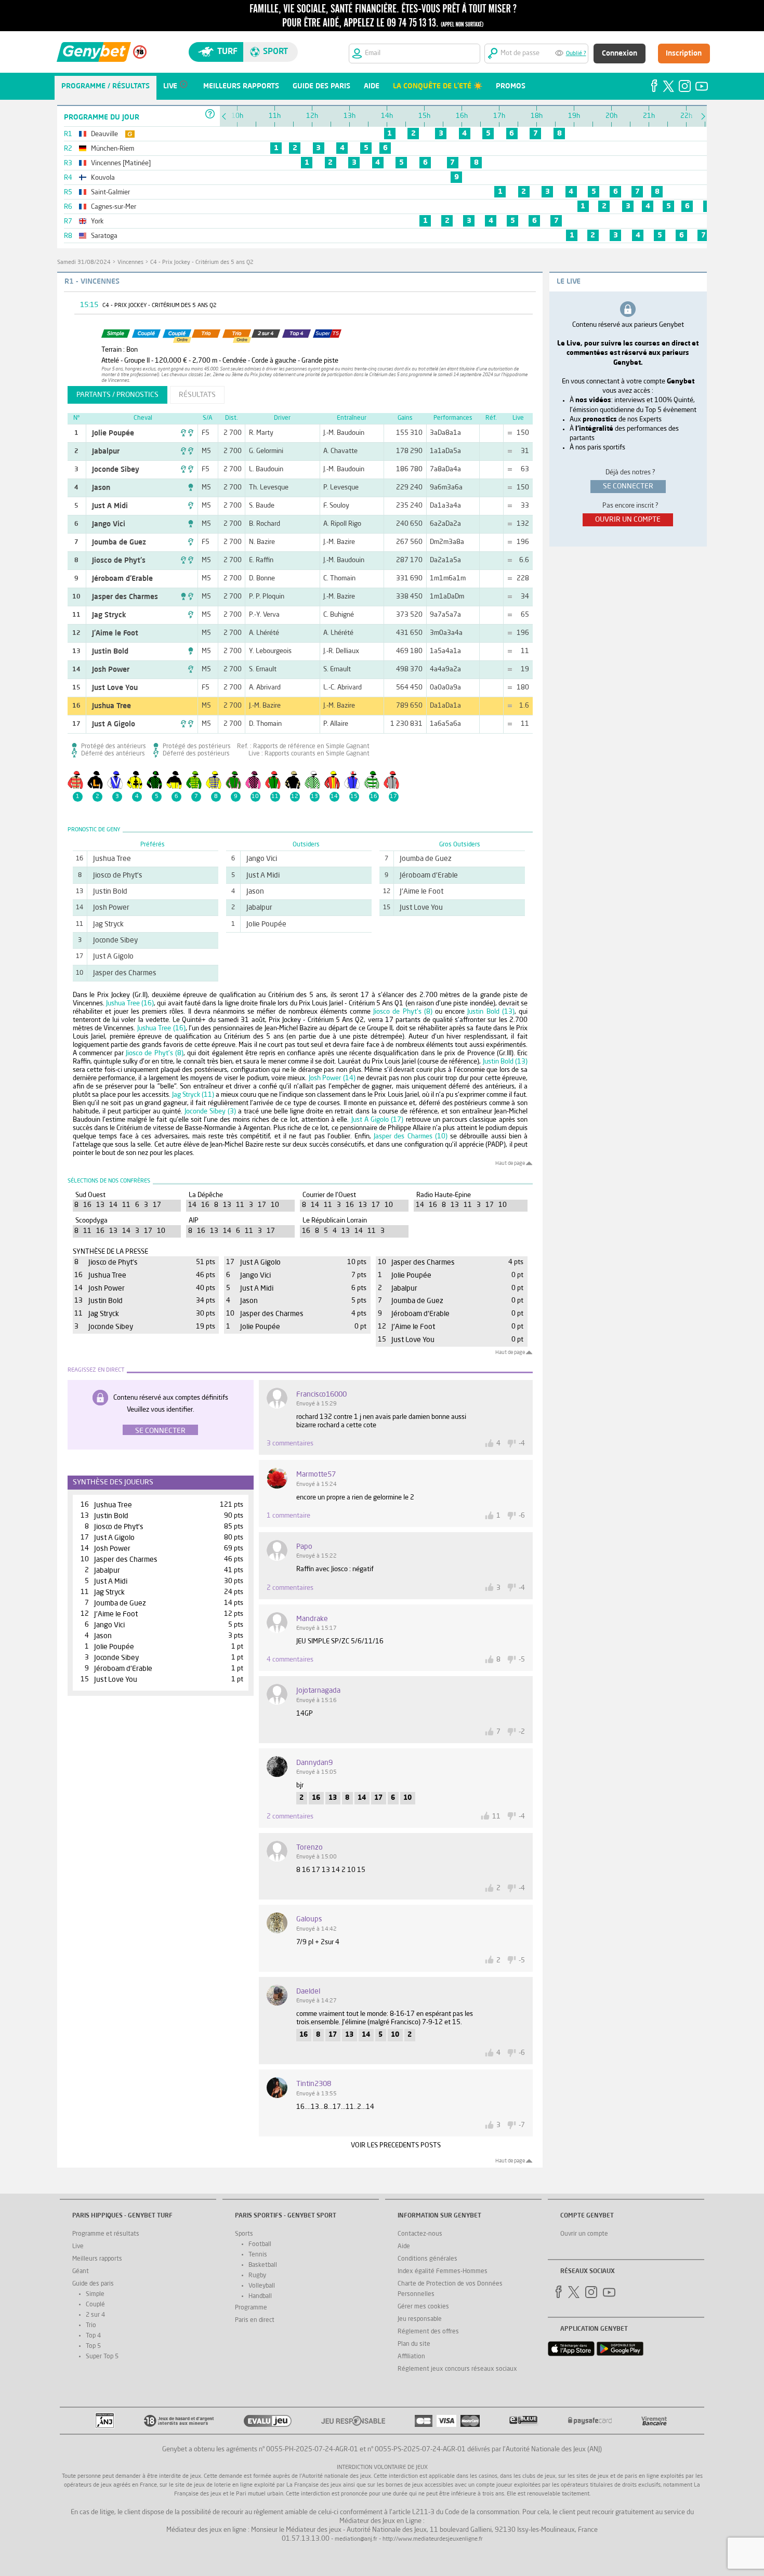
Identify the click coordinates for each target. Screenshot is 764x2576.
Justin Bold (110, 652)
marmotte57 (316, 1475)
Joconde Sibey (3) (210, 1112)
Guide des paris (93, 2284)
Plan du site (414, 2344)
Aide (404, 2247)
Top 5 (93, 2346)
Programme (251, 2308)
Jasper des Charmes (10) (411, 1137)
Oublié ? (576, 54)
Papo (304, 1547)
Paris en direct (255, 2320)
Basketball (263, 2265)
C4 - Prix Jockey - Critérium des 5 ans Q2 (202, 263)
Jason (101, 488)
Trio (91, 2326)
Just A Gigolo (114, 724)
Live (78, 2247)
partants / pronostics (117, 395)
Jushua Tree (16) (130, 1004)
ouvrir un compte (628, 520)
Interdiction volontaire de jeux (382, 2468)
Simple (95, 2294)
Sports (244, 2234)
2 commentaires (290, 1588)
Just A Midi (110, 506)
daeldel (308, 1991)
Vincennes (130, 263)
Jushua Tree (111, 706)
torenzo (309, 1848)
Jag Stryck (109, 615)
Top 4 (93, 2336)
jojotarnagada (318, 1691)
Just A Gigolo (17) (378, 1120)
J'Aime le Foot (115, 633)
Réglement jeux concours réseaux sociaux (457, 2369)
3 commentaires (290, 1444)
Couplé (95, 2305)
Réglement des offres (428, 2332)
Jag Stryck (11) (193, 1095)
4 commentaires (290, 1660)
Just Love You (115, 688)
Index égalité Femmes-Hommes (443, 2272)
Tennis (258, 2255)
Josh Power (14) (332, 1078)
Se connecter (160, 1431)
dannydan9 (314, 1763)
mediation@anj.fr (356, 2539)
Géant (81, 2272)
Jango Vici (109, 524)
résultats (197, 395)
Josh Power (111, 670)
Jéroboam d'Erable (122, 579)
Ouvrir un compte (584, 2234)
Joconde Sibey (116, 470)
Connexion (620, 54)
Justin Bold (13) (491, 1012)
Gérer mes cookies (423, 2307)
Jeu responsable (420, 2319)
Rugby (257, 2276)
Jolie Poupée (113, 433)
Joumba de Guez (119, 542)
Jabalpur (106, 452)
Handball (260, 2296)
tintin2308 (314, 2084)
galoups (309, 1919)
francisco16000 (321, 1395)
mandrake (312, 1619)
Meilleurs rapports (97, 2259)
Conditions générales (427, 2259)
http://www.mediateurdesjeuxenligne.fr (433, 2539)
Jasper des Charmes (125, 597)
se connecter (628, 486)
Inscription (684, 54)
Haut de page (510, 1163)
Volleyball (262, 2286)
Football (260, 2245)
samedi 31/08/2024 (84, 263)
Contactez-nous (420, 2234)
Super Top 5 (102, 2357)
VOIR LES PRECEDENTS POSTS (396, 2146)
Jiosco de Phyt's (119, 561)
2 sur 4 (95, 2315)
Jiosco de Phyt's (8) (403, 1012)
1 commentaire (288, 1516)
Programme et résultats (106, 2234)
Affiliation (411, 2357)
